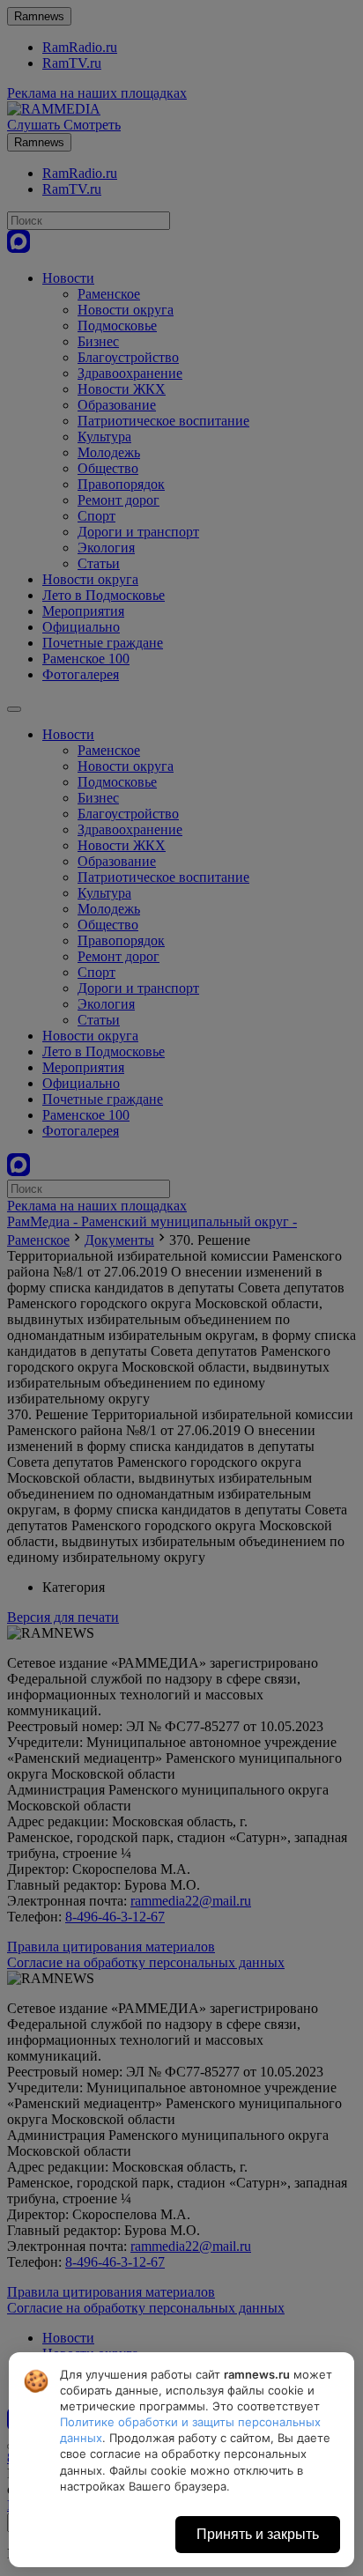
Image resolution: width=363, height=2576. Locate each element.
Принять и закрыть (258, 2534)
